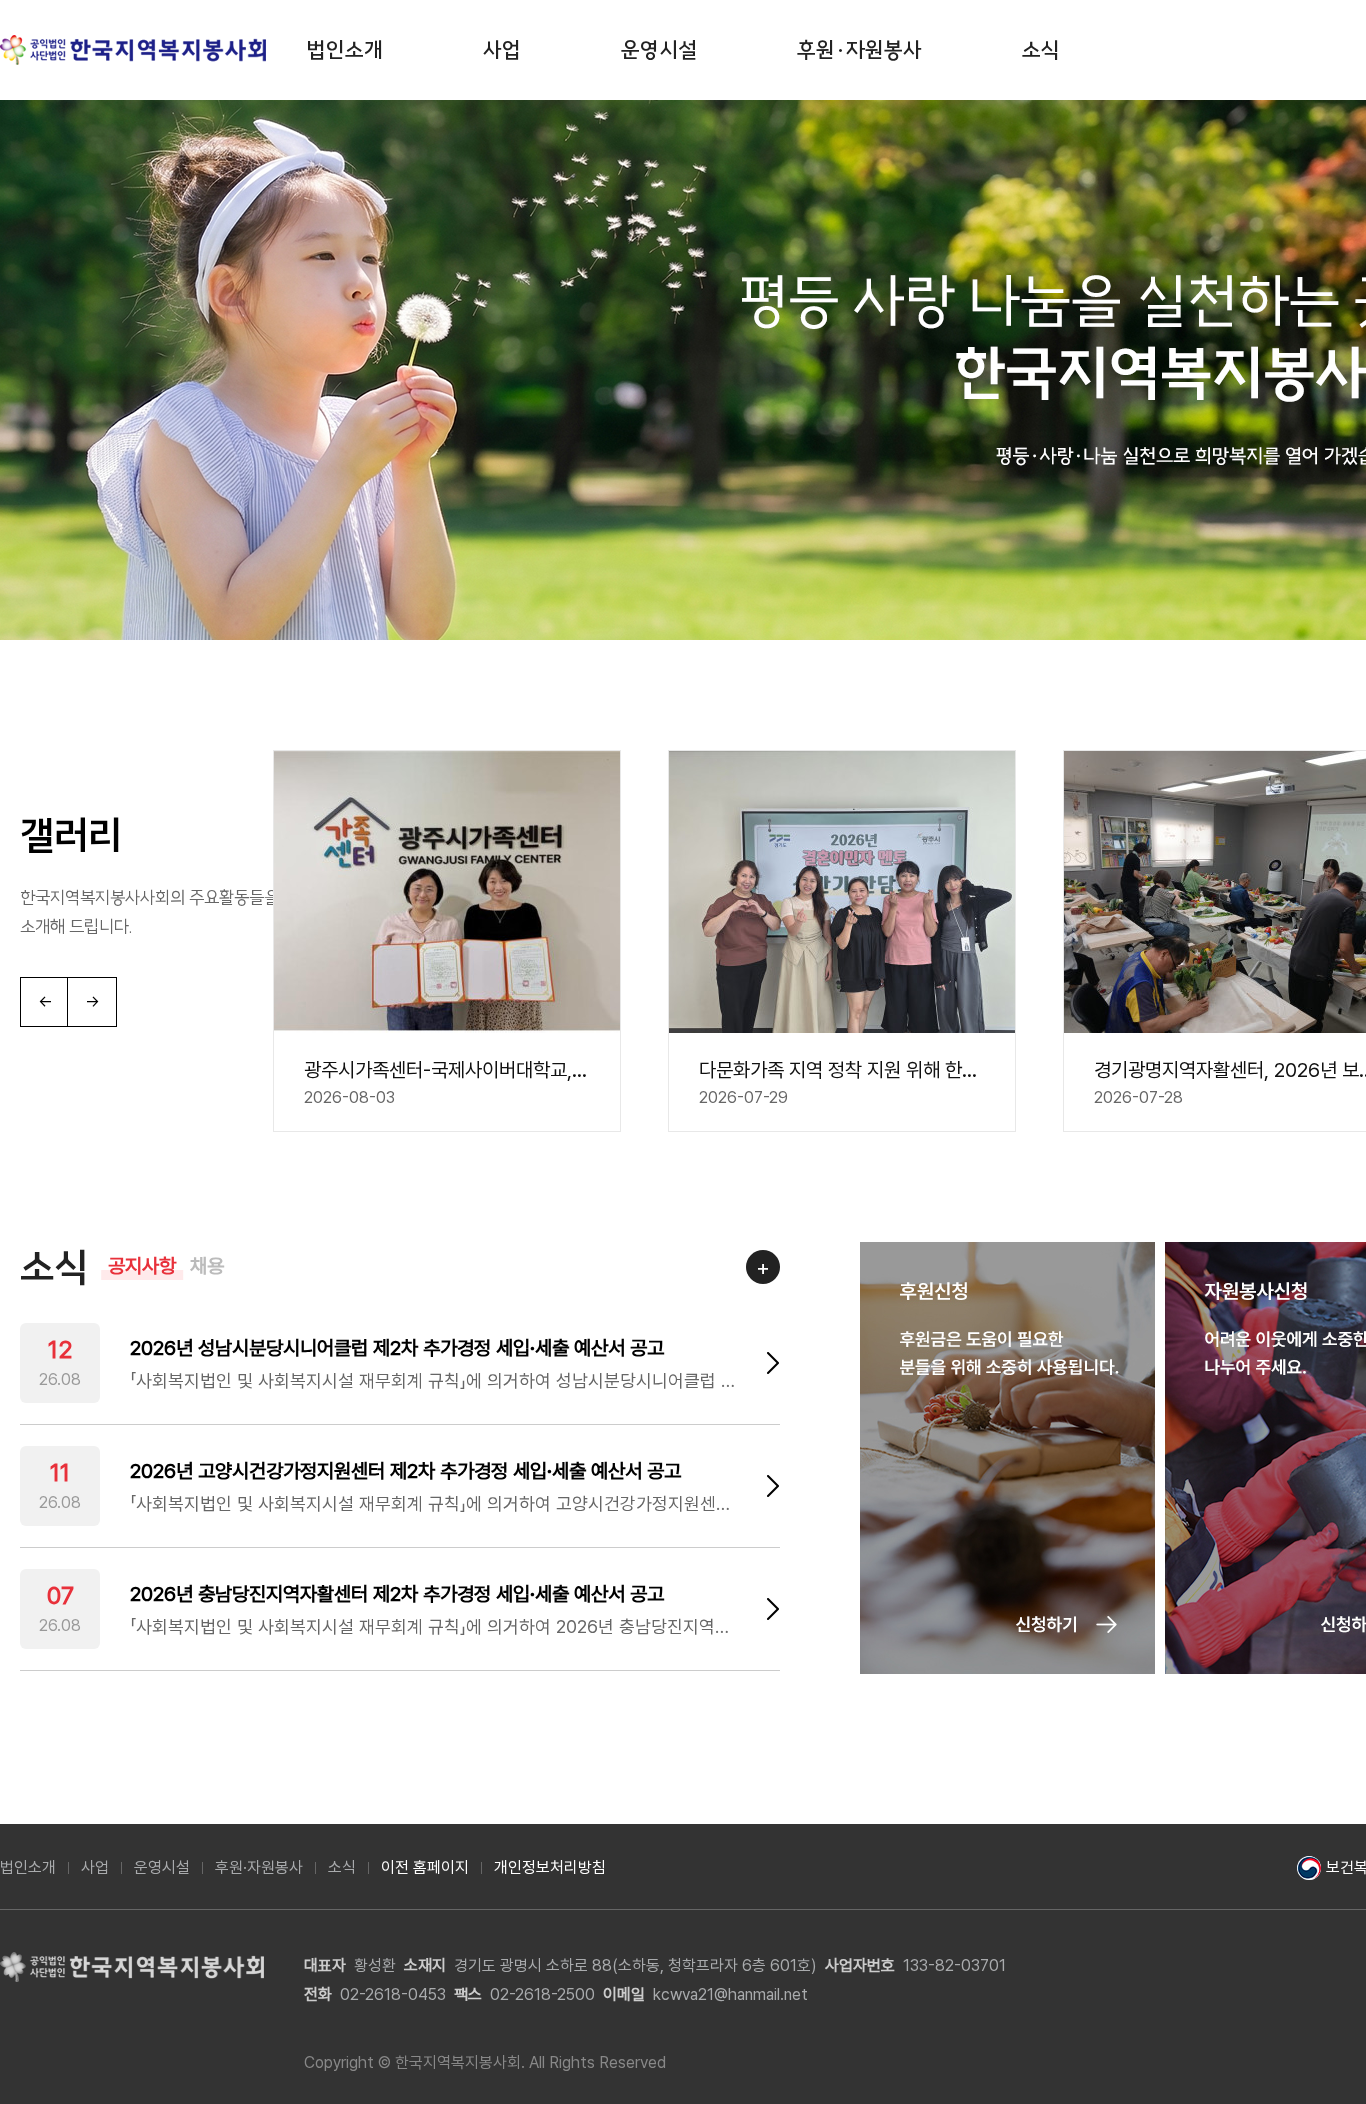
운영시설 (659, 50)
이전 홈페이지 (425, 1867)
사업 (502, 50)
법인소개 (345, 50)
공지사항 (142, 1266)
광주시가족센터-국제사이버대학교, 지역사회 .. (447, 1070)
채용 (207, 1266)
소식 (1041, 50)
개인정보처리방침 (550, 1867)
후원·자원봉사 (859, 50)
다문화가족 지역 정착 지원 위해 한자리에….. (842, 1070)
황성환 (375, 1965)
